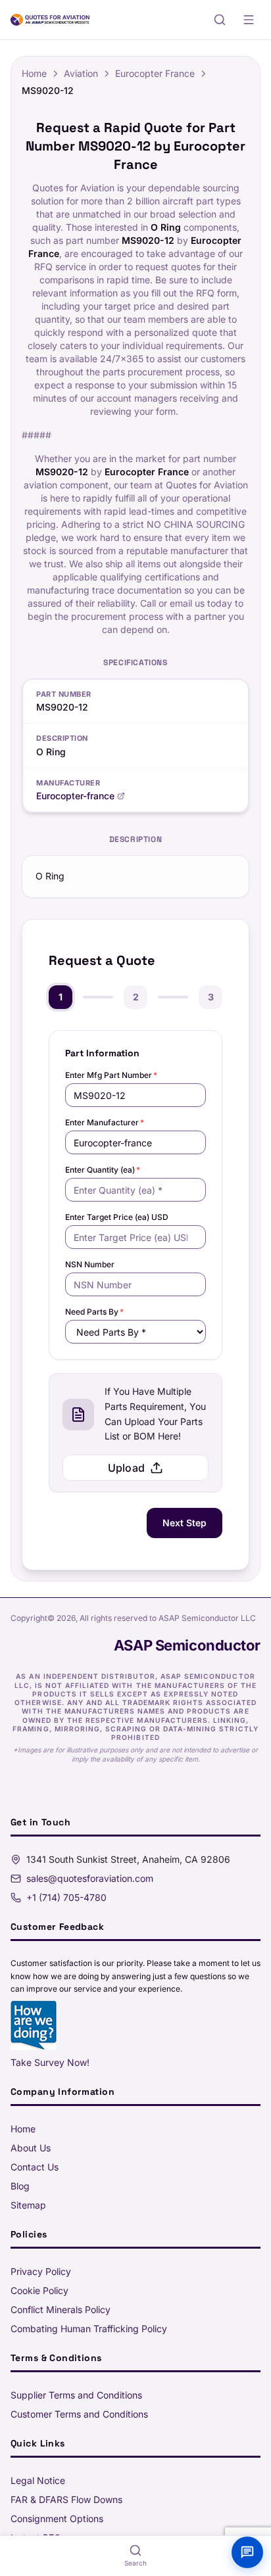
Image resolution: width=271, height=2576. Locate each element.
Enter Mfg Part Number (111, 1075)
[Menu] (249, 20)
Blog (20, 2186)
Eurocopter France (155, 73)
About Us (31, 2148)
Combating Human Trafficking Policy (89, 2329)
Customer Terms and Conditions (79, 2414)
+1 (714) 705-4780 (66, 1897)
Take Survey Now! (50, 2062)
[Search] (220, 20)
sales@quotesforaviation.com (90, 1878)
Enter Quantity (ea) (103, 1170)
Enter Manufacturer (105, 1122)
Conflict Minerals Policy (61, 2309)
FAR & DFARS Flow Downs (66, 2499)
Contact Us (35, 2167)
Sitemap (28, 2205)
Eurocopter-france (75, 796)
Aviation (81, 73)
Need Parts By (94, 1312)
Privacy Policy (41, 2271)
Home (34, 73)
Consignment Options (57, 2518)
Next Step (185, 1523)
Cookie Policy (39, 2290)
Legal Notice (38, 2480)
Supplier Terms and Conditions (76, 2395)
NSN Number (90, 1264)
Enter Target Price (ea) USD (117, 1217)
